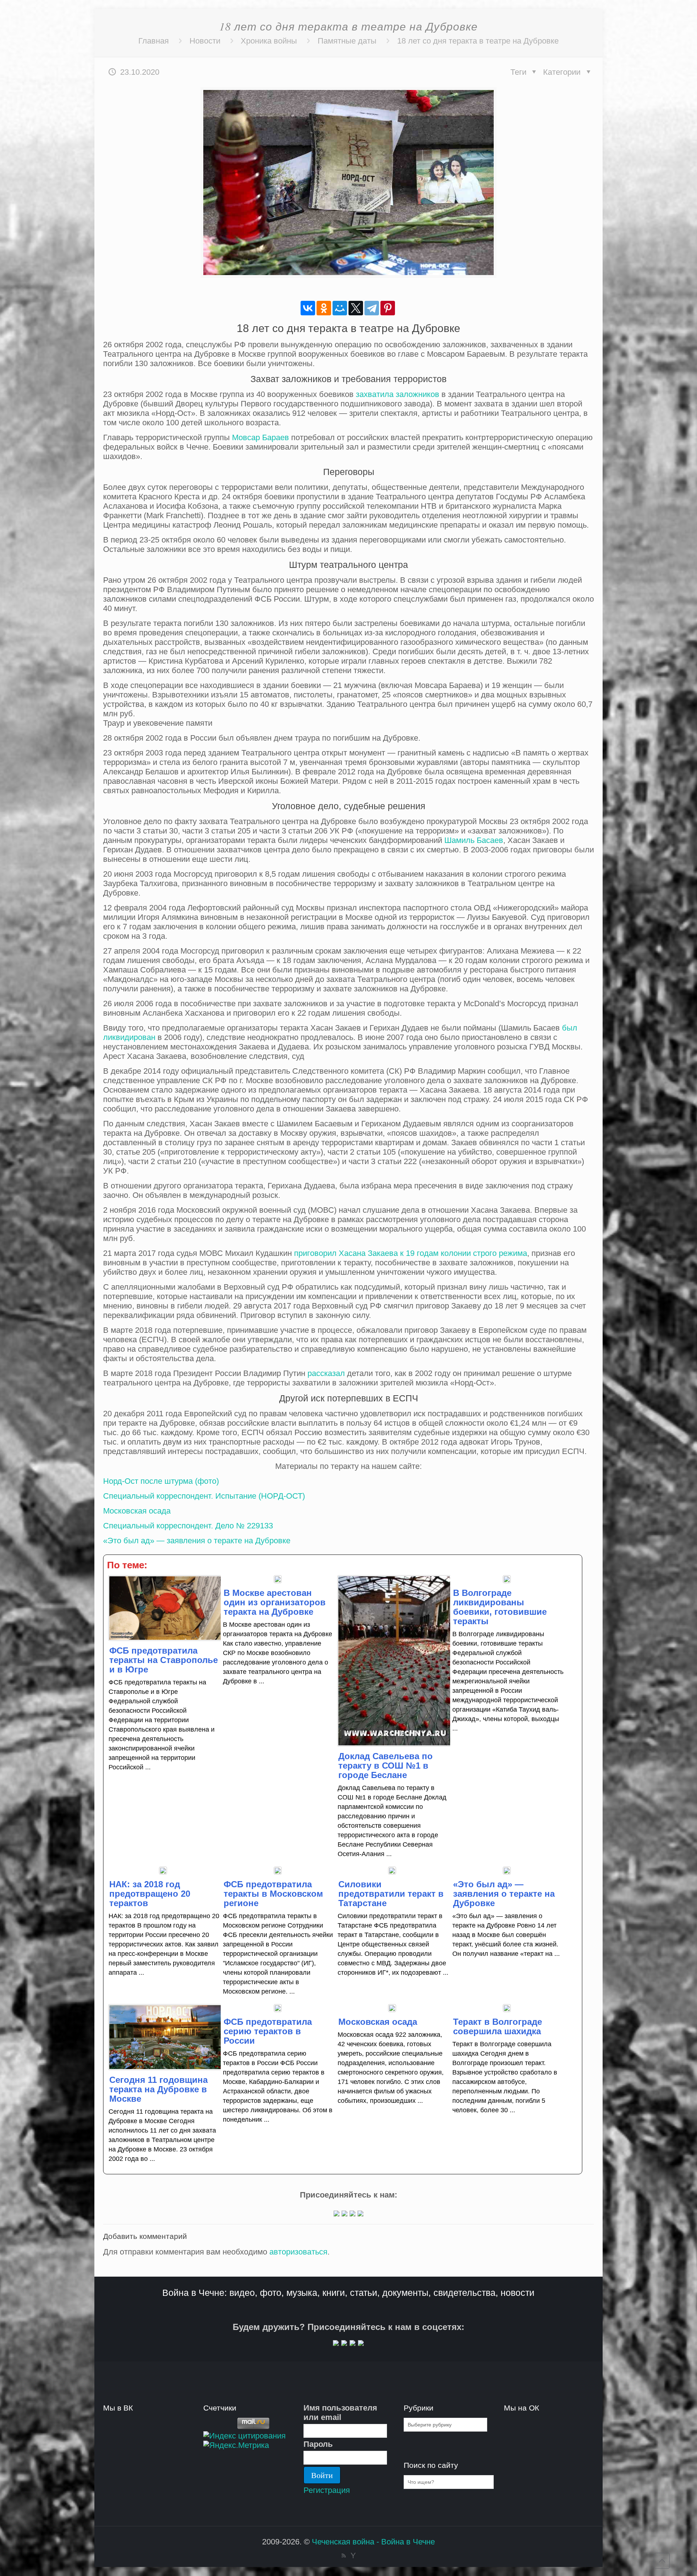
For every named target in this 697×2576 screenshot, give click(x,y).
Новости (205, 41)
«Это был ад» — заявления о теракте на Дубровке (197, 1541)
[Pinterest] (388, 308)
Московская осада (137, 1511)
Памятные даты (347, 41)
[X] (356, 308)
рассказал (326, 1373)
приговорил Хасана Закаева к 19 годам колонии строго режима (411, 1253)
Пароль (318, 2444)
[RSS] (344, 2555)
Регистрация (327, 2490)
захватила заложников (398, 394)
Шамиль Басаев (474, 840)
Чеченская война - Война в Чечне (373, 2542)
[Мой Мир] (340, 308)
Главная (154, 41)
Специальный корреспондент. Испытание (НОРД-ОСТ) (204, 1496)
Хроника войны (269, 41)
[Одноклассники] (324, 308)
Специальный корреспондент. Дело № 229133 (188, 1526)
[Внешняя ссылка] (337, 2214)
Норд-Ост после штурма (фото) (161, 1481)
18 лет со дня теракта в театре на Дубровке (478, 41)
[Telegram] (372, 308)
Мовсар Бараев (260, 437)
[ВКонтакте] (308, 308)
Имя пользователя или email (340, 2413)
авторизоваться (298, 2252)
